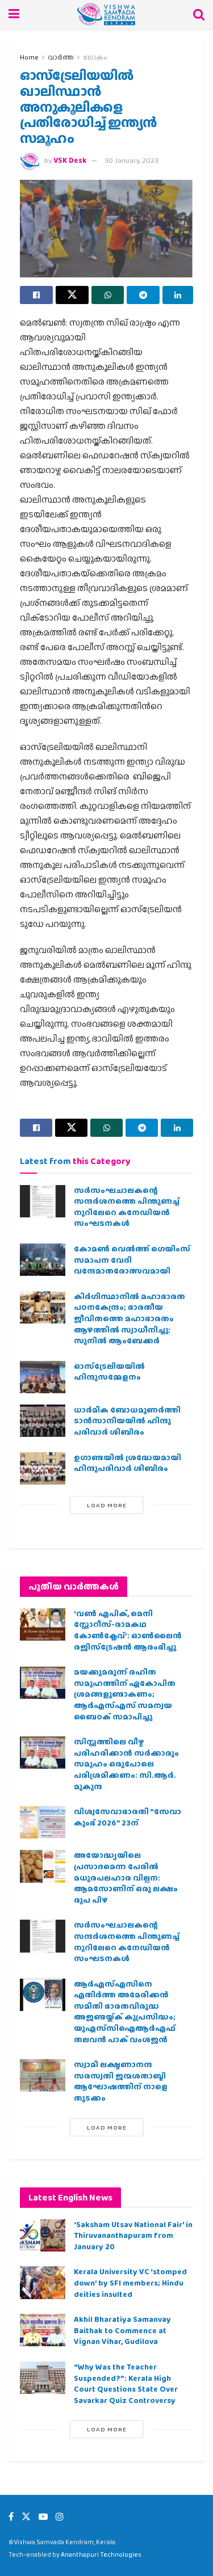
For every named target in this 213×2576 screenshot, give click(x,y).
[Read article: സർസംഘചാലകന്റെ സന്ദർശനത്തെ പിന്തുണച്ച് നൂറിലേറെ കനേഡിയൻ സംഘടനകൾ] (43, 1201)
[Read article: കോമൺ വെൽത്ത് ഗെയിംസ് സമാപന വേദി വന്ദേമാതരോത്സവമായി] (43, 1260)
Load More (107, 1505)
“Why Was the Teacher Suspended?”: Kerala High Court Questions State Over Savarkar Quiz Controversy (126, 2383)
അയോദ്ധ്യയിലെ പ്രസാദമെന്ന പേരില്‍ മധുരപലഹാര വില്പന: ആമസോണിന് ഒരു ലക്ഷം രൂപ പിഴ (126, 1877)
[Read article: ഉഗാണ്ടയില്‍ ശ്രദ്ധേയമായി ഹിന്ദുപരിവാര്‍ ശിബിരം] (43, 1468)
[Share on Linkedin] (178, 295)
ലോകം (95, 57)
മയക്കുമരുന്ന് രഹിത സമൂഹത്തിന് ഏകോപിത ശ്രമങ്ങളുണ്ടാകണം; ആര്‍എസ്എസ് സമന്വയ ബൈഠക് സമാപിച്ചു (125, 1694)
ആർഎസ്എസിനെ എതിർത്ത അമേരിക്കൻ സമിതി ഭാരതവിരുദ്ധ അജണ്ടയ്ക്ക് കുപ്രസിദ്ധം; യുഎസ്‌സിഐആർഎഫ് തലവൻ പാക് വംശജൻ (125, 2012)
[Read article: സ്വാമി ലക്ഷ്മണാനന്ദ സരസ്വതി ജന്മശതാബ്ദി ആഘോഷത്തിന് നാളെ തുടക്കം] (43, 2075)
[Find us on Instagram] (60, 2517)
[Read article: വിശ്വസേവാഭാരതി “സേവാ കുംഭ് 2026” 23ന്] (43, 1822)
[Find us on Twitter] (26, 2517)
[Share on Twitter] (72, 295)
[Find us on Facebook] (11, 2517)
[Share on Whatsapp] (108, 295)
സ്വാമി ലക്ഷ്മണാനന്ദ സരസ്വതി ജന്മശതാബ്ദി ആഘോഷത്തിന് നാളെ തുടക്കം (121, 2081)
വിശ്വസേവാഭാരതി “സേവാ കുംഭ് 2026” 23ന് (128, 1817)
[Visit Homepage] (106, 14)
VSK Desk (70, 160)
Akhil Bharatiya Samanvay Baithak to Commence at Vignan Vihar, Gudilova (122, 2330)
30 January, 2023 (131, 160)
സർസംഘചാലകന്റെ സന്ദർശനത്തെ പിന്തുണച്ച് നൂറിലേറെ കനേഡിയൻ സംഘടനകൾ (127, 1207)
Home (29, 57)
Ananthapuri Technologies (101, 2554)
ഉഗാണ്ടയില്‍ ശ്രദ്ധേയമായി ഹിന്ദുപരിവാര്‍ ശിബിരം (128, 1463)
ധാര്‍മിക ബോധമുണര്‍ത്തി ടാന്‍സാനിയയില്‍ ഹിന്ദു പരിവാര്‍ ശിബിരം (127, 1421)
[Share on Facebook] (36, 295)
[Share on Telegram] (143, 295)
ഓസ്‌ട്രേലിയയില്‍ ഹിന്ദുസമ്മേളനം (109, 1372)
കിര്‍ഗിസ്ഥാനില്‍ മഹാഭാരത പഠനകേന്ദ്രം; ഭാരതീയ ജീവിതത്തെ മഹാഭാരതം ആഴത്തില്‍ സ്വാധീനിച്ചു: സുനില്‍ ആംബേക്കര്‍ (130, 1318)
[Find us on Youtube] (43, 2517)
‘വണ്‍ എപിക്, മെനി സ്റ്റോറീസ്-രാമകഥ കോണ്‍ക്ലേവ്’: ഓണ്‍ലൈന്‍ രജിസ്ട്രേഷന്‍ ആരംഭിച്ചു (128, 1630)
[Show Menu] (14, 14)
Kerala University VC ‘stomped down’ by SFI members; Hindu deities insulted (130, 2282)
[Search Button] (199, 14)
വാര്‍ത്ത (61, 57)
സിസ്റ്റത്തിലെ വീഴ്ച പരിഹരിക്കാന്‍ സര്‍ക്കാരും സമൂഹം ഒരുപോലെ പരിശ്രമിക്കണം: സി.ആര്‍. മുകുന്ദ (126, 1764)
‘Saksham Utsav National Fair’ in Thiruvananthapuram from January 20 (133, 2235)
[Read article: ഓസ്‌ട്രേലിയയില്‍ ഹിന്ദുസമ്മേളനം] (43, 1377)
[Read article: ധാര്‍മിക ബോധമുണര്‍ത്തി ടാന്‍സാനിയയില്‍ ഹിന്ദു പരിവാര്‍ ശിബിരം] (43, 1421)
